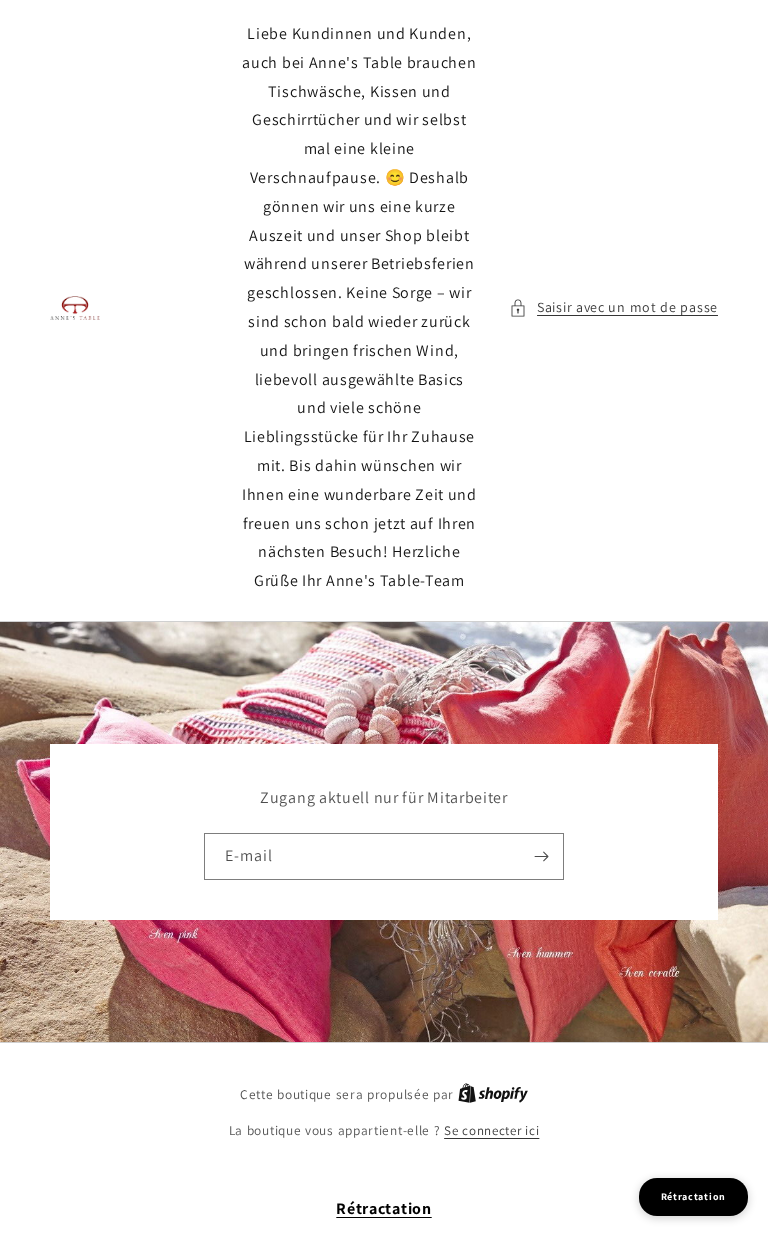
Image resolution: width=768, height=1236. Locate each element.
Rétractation (383, 1208)
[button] (613, 307)
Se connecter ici (491, 1130)
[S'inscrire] (541, 856)
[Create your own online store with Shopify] (493, 1094)
